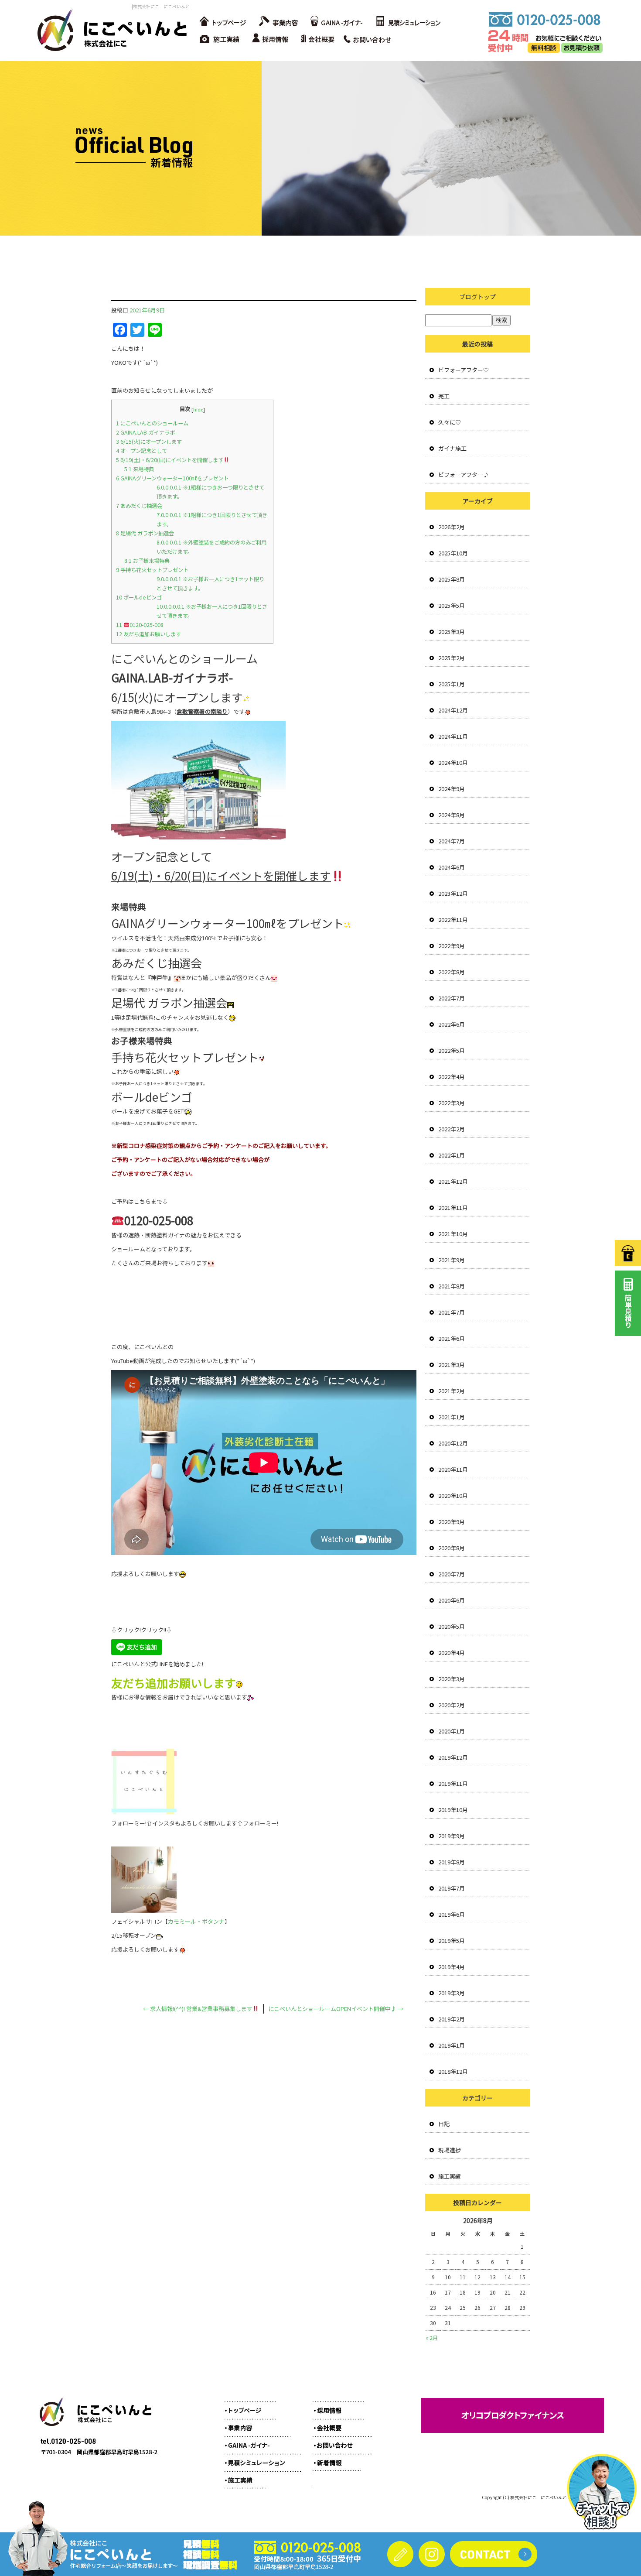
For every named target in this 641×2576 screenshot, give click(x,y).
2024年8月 (452, 815)
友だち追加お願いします (148, 634)
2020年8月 (452, 1548)
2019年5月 (452, 1941)
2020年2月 (452, 1705)
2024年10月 (453, 762)
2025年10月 (453, 553)
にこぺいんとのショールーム (152, 423)
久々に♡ (450, 422)
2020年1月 (452, 1731)
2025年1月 (452, 684)
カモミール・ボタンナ (196, 1921)
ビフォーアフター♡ (464, 370)
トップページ (222, 22)
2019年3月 (452, 1993)
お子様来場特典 (147, 561)
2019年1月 (452, 2045)
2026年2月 (452, 527)
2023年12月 (453, 893)
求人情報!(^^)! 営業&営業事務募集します (198, 2009)
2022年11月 (453, 920)
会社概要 (320, 39)
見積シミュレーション (408, 22)
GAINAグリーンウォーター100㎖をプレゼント (172, 478)
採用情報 (273, 39)
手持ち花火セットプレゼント (152, 570)
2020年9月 (452, 1522)
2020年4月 (452, 1653)
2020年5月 (452, 1626)
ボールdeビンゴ (139, 597)
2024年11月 (453, 736)
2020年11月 (453, 1469)
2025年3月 (452, 632)
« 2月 (432, 2338)
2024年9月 (452, 789)
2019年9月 (452, 1836)
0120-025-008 (140, 625)
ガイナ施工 (452, 448)
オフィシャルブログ (336, 2458)
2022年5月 (452, 1050)
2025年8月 (452, 579)
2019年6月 (452, 1914)
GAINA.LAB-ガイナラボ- (146, 432)
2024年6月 (452, 867)
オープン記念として (141, 451)
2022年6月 (452, 1024)
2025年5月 (452, 605)
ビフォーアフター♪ (464, 474)
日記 (444, 2124)
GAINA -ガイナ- (336, 22)
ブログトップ (477, 297)
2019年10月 (453, 1810)
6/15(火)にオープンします (149, 442)
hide (198, 409)
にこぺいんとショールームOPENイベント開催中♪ (336, 2009)
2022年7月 (452, 998)
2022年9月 (452, 946)
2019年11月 (453, 1783)
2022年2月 (452, 1129)
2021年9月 (452, 1260)
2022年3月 (452, 1103)
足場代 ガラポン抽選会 (145, 533)
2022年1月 (452, 1155)
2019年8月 (452, 1862)
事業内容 (277, 22)
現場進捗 (450, 2150)
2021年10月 (453, 1234)
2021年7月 (452, 1312)
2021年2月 (452, 1391)
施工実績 (220, 39)
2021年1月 (452, 1417)
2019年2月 (452, 2019)
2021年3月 (452, 1365)
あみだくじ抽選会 (139, 506)
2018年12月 (453, 2071)
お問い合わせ (371, 39)
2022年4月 (452, 1077)
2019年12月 (453, 1757)
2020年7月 (452, 1574)
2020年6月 (452, 1600)
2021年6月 (452, 1338)
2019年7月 (452, 1888)
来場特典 (139, 469)
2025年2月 (452, 658)
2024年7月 (452, 841)
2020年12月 (453, 1443)
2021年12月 (453, 1181)
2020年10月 (453, 1495)
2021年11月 (453, 1207)
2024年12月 (453, 710)
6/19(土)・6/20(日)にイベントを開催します (170, 460)
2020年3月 (452, 1679)
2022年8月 (452, 972)
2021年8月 (452, 1286)
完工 (444, 396)
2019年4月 (452, 1967)
